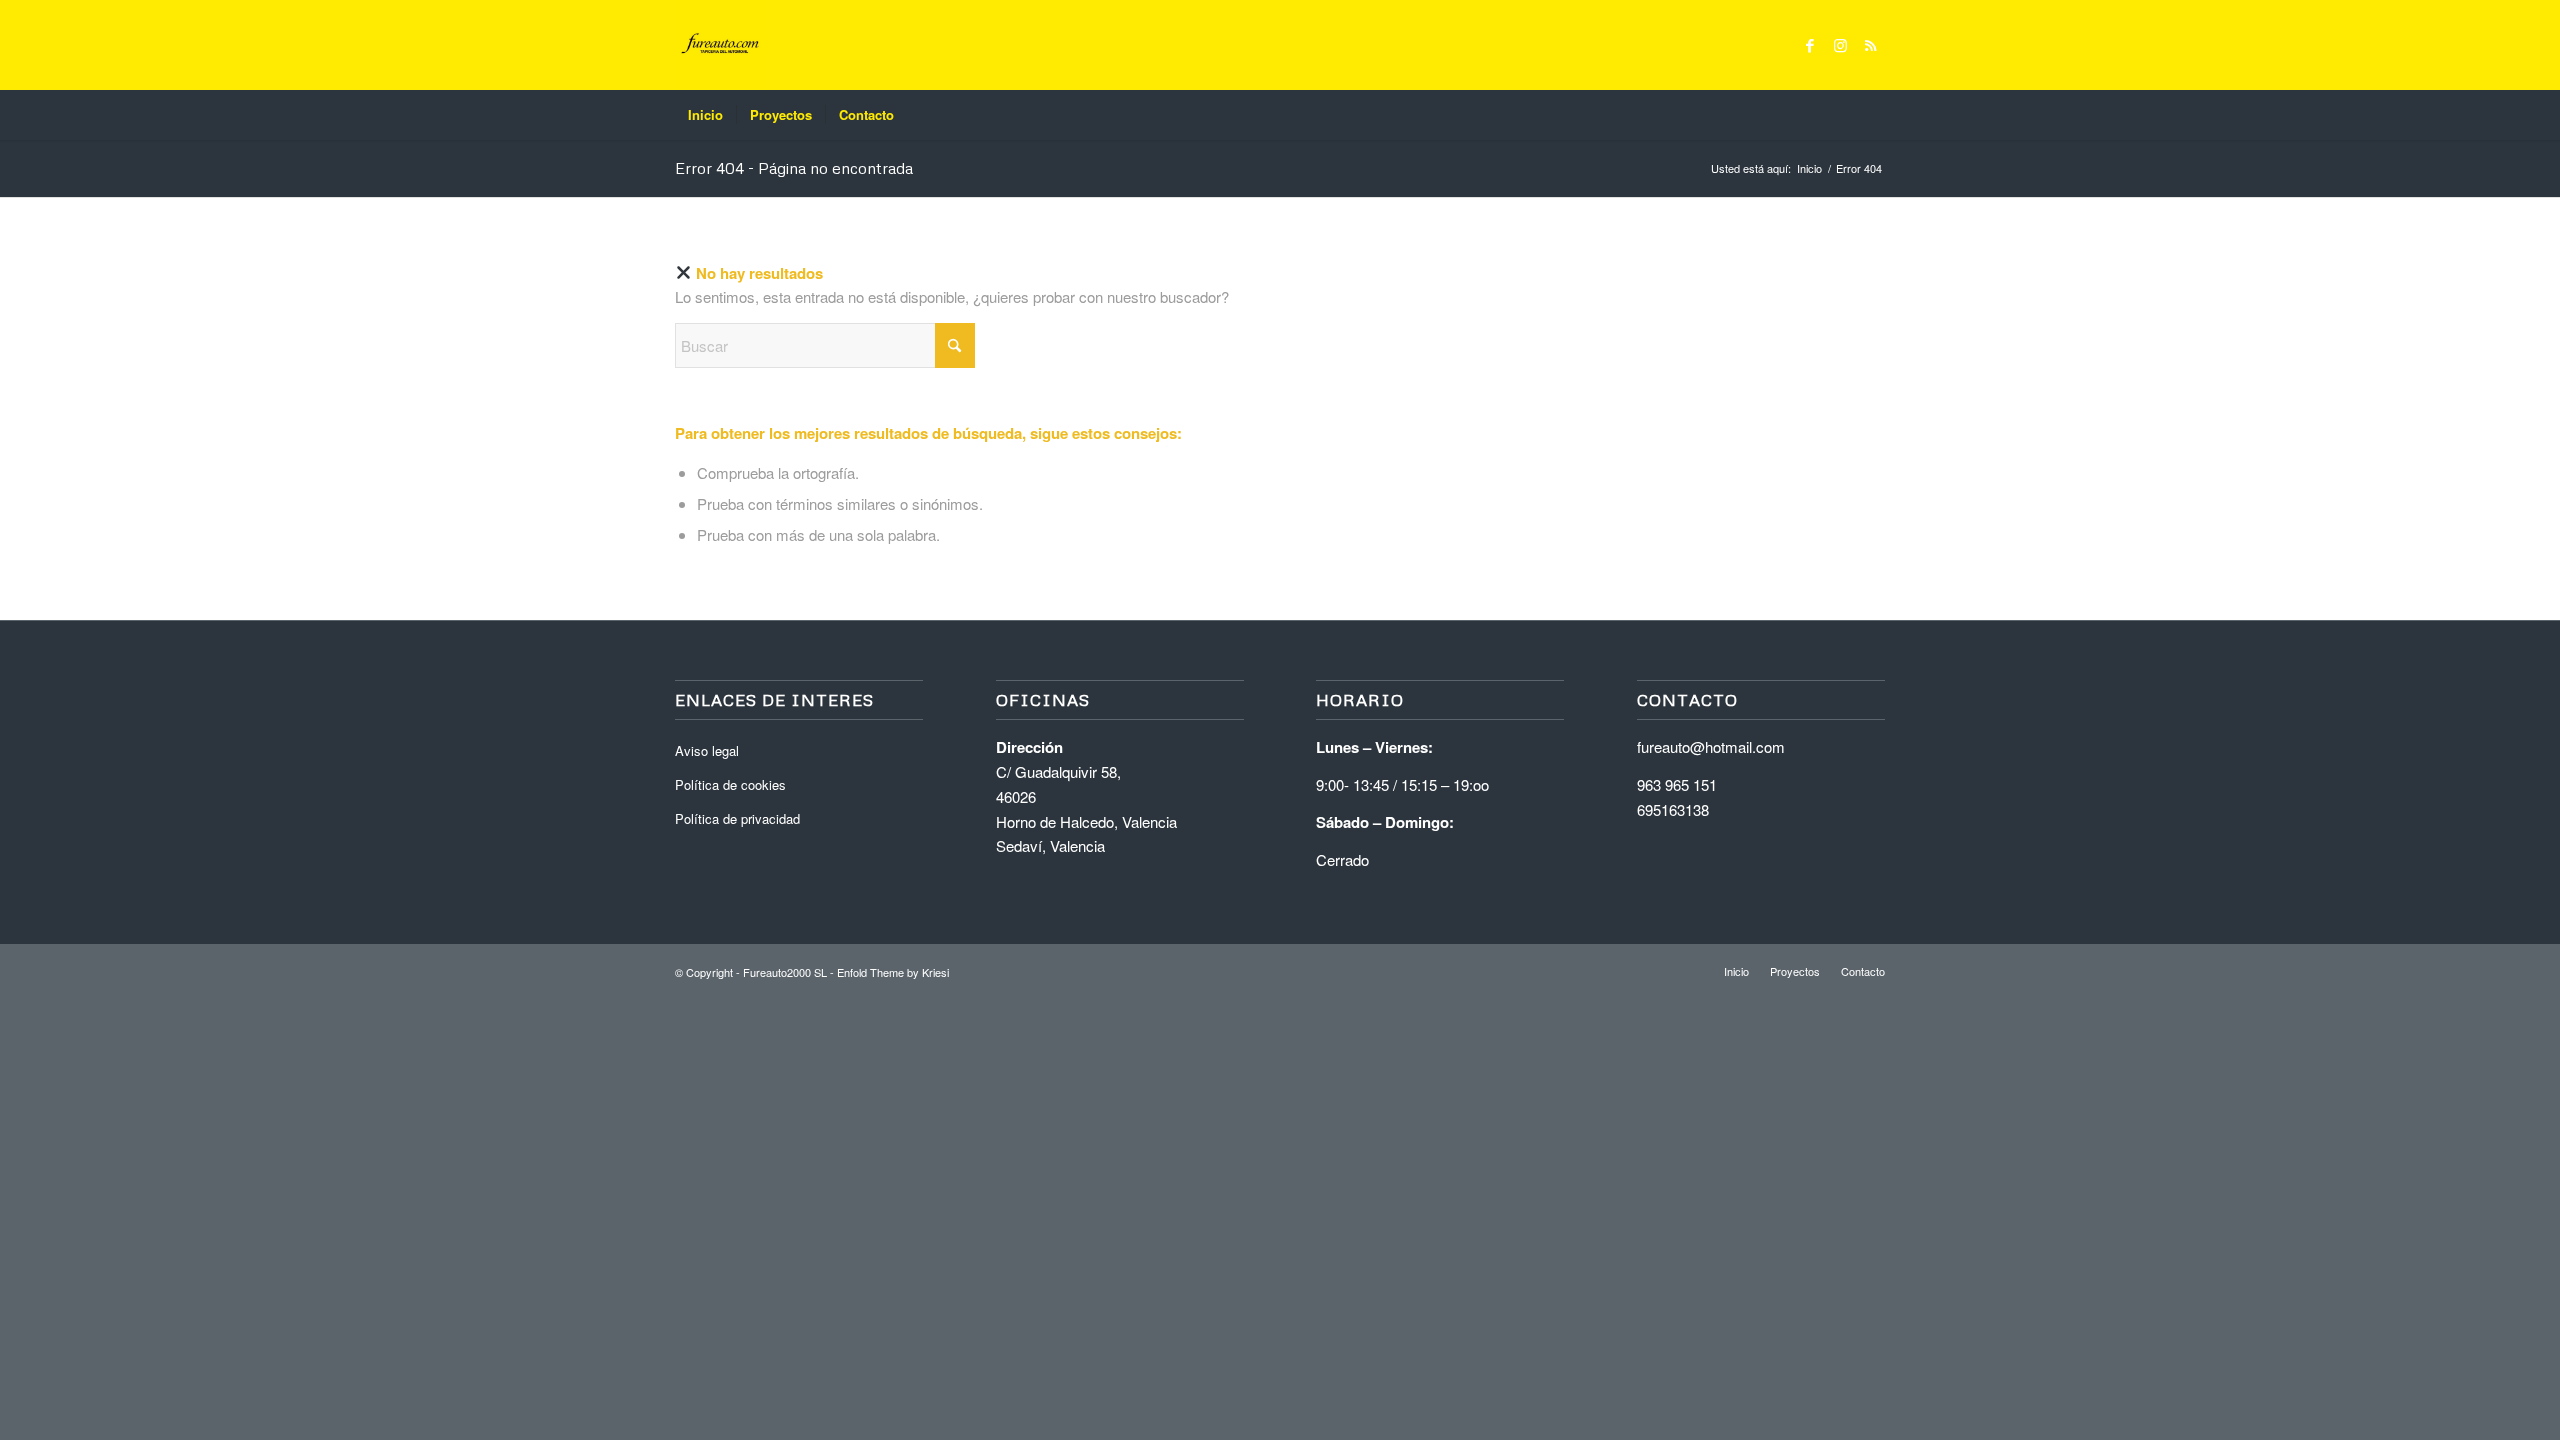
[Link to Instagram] (1840, 45)
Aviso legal (707, 750)
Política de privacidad (737, 818)
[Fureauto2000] (720, 45)
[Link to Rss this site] (1870, 45)
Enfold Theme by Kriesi (893, 972)
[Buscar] (1872, 115)
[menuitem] (705, 115)
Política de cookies (730, 784)
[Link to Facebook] (1810, 45)
